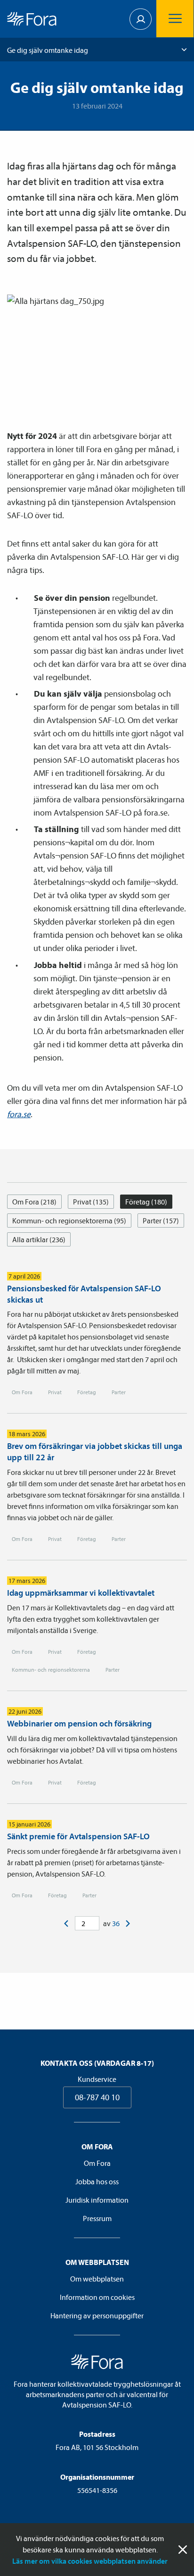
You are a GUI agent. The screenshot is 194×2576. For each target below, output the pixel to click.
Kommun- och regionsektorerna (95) (69, 1221)
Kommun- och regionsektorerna (51, 1670)
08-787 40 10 (97, 2097)
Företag (87, 1392)
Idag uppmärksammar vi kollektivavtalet (81, 1593)
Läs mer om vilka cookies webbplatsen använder (90, 2561)
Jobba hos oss (97, 2181)
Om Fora (22, 1392)
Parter (119, 1392)
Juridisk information (97, 2200)
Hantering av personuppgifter (97, 2315)
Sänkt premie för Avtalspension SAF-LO (78, 1836)
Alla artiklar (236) (39, 1239)
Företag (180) (146, 1202)
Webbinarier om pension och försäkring (79, 1723)
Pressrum (97, 2218)
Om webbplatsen (97, 2279)
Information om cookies (97, 2297)
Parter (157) (161, 1221)
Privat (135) (91, 1202)
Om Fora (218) (34, 1202)
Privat (55, 1392)
